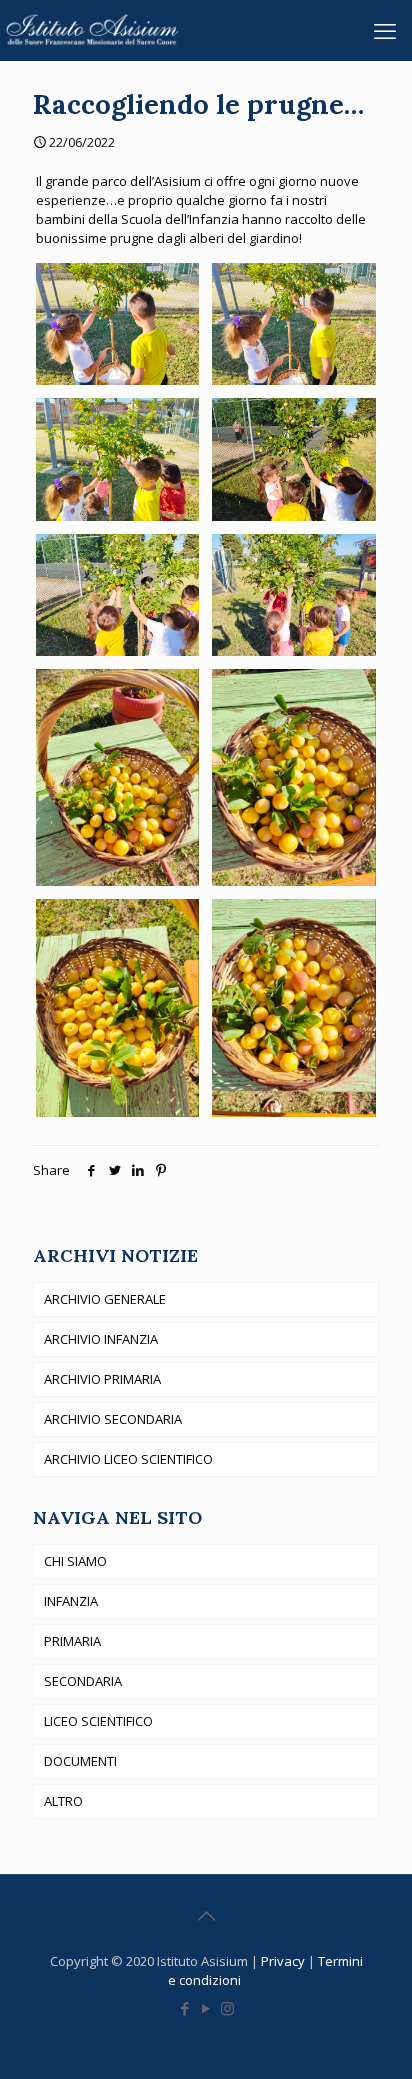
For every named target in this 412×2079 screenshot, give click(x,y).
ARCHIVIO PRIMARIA (102, 1379)
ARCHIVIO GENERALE (105, 1299)
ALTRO (63, 1801)
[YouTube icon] (206, 2008)
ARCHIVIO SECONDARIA (113, 1419)
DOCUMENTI (80, 1761)
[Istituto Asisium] (96, 30)
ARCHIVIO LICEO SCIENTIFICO (128, 1459)
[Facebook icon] (185, 2008)
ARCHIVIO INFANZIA (101, 1339)
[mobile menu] (385, 30)
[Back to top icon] (206, 1916)
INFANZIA (71, 1601)
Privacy (284, 1961)
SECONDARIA (83, 1681)
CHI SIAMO (75, 1561)
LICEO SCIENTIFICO (98, 1721)
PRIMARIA (72, 1641)
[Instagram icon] (227, 2008)
